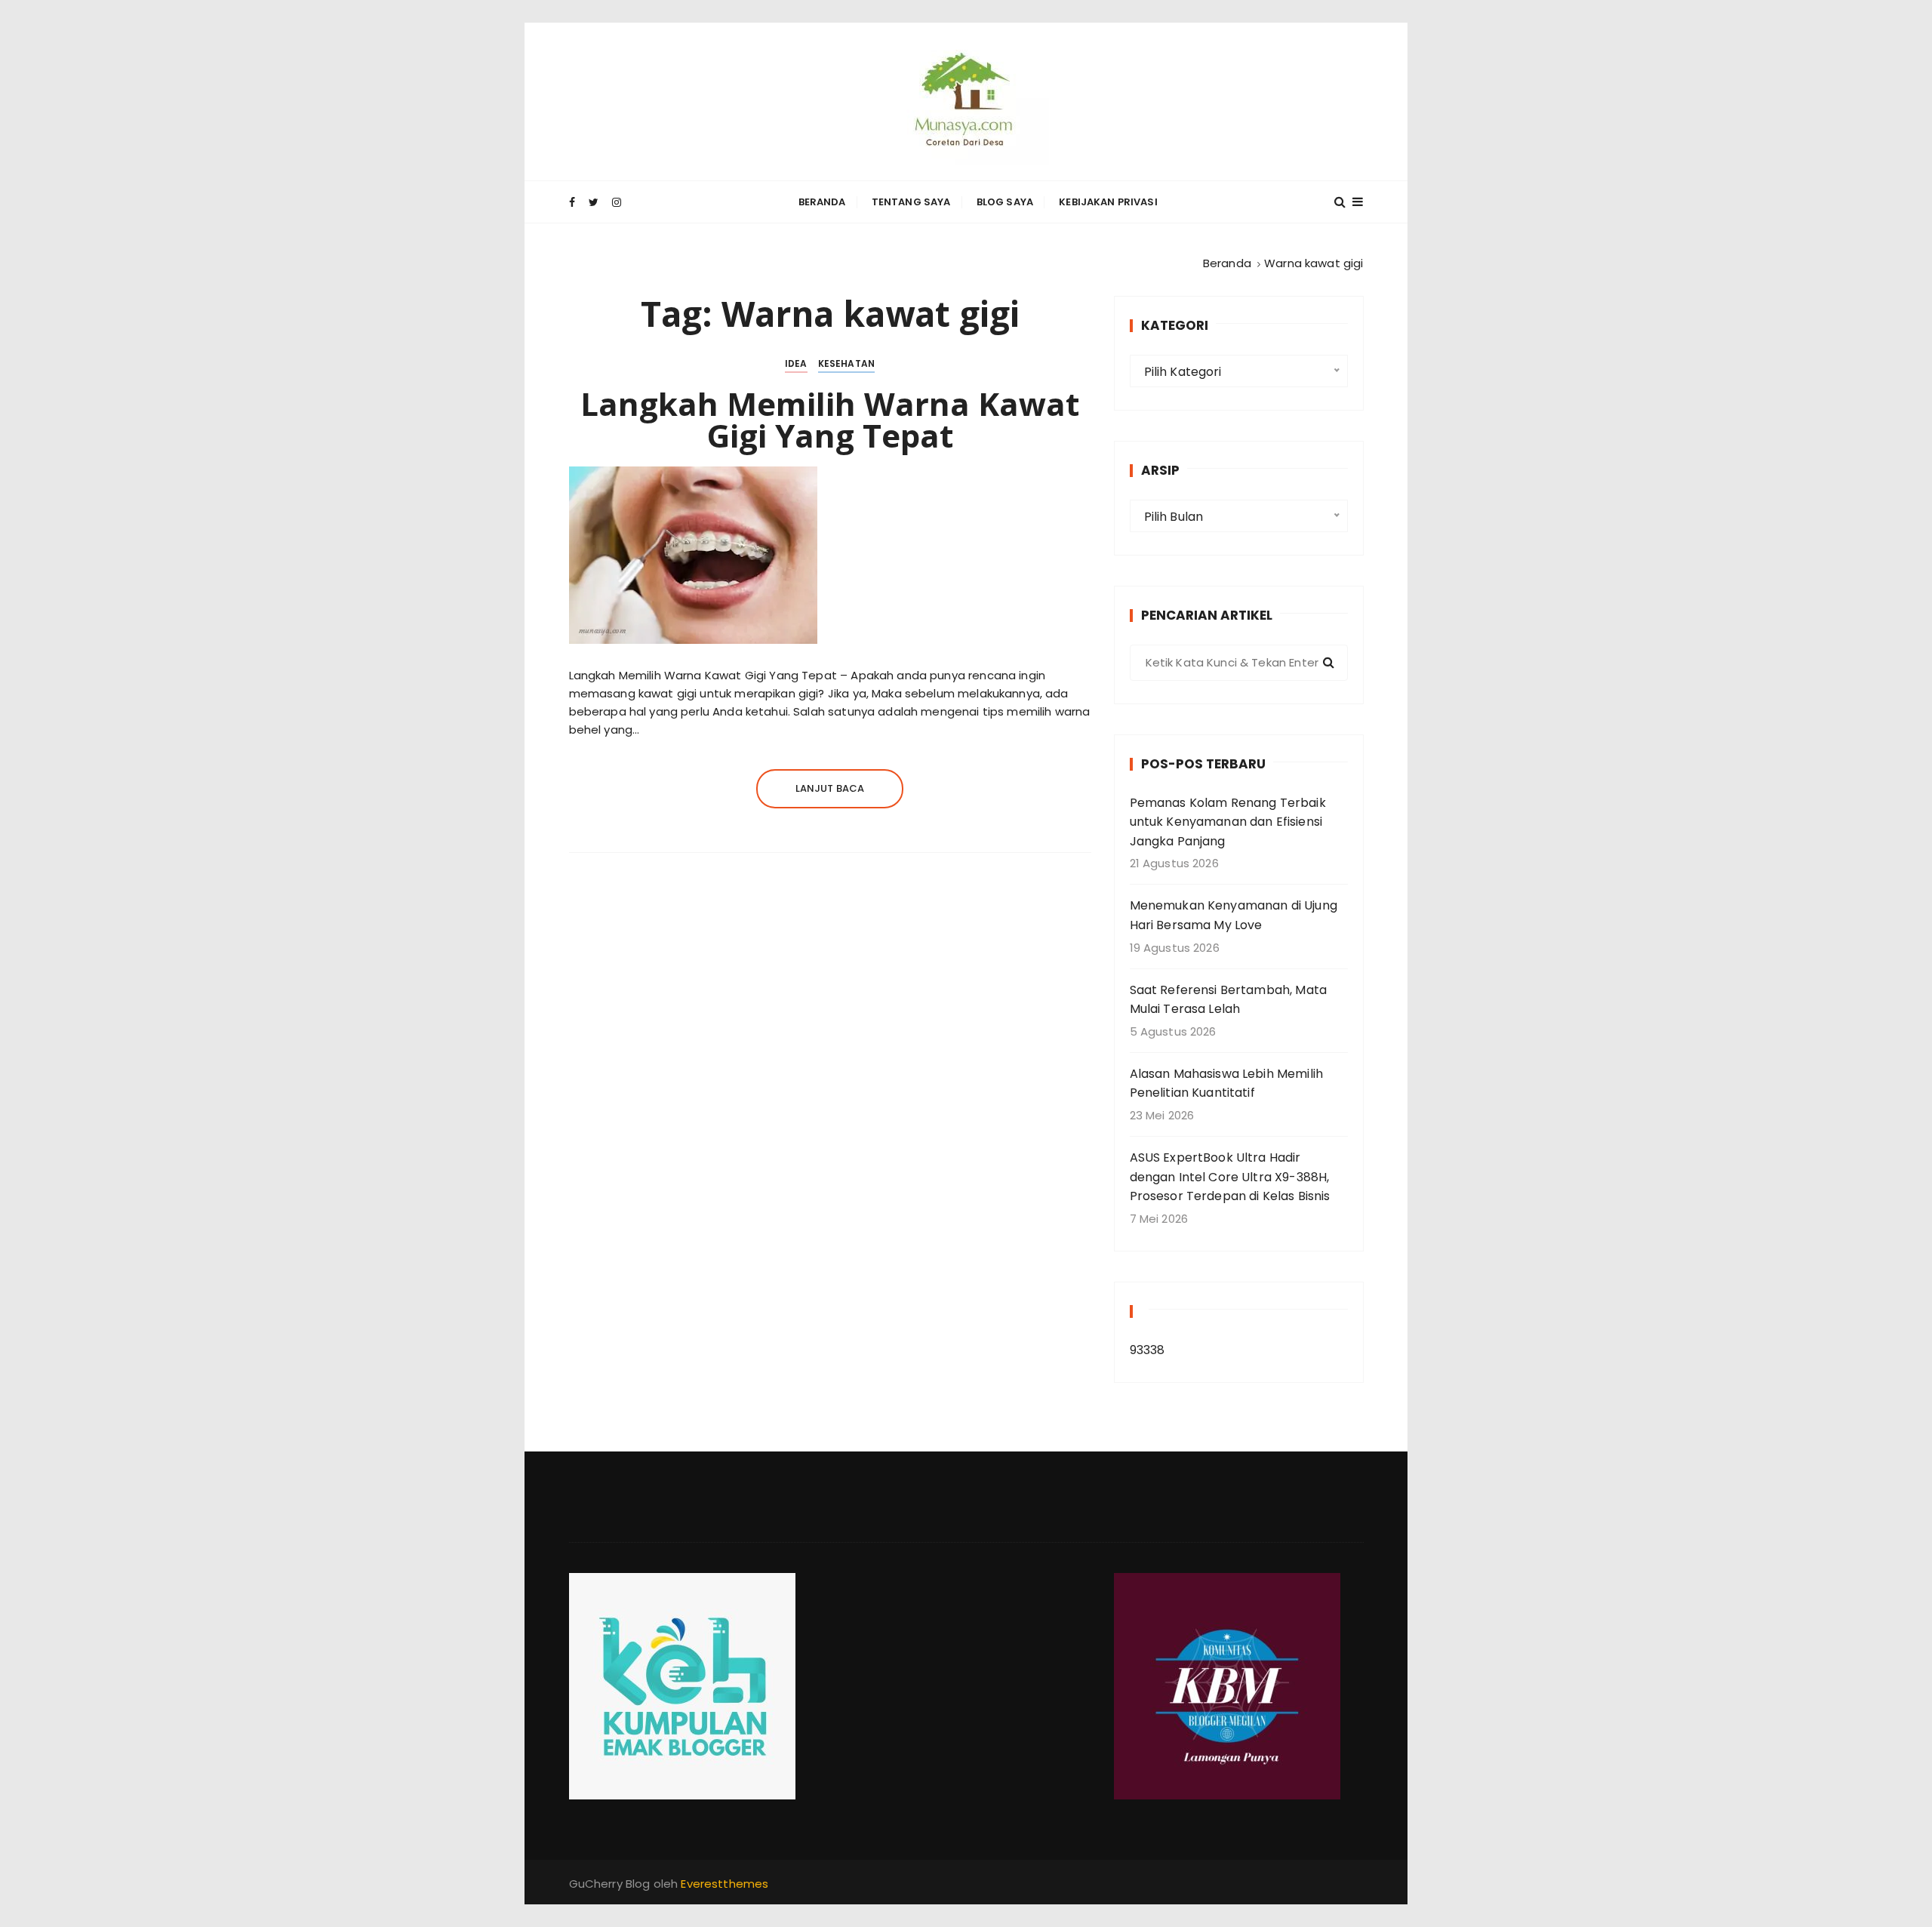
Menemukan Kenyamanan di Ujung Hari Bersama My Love (1234, 915)
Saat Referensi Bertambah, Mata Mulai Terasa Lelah (1229, 1000)
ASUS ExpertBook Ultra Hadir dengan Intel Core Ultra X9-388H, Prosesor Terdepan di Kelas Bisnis (1230, 1177)
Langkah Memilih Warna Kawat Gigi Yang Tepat (830, 419)
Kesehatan (846, 363)
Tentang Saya (911, 202)
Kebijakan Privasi (1108, 202)
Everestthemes (724, 1884)
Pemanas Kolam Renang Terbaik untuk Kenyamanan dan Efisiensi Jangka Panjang (1228, 822)
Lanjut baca (830, 788)
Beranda (822, 202)
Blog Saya (1005, 202)
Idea (796, 363)
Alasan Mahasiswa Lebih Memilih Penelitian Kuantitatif (1227, 1084)
